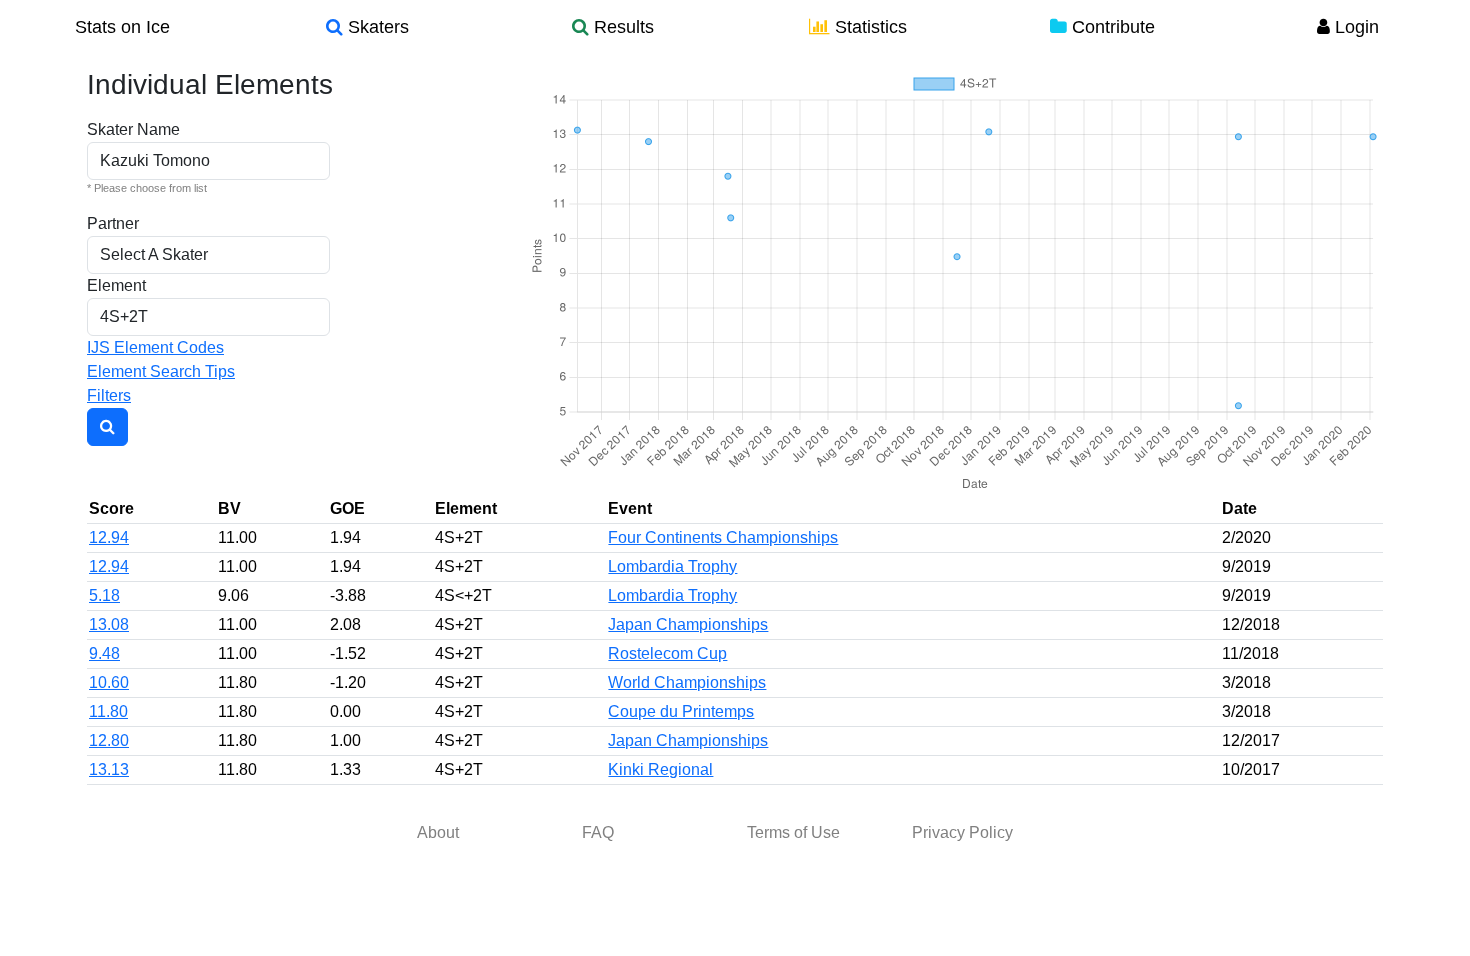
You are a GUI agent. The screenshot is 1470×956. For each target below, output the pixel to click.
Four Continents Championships (723, 537)
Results (621, 27)
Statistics (868, 27)
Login (1354, 27)
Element (116, 285)
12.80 (109, 740)
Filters (109, 395)
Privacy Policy (962, 832)
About (438, 832)
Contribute (1111, 27)
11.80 (108, 711)
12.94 (109, 537)
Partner (113, 223)
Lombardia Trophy (672, 566)
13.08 (109, 624)
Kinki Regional (660, 769)
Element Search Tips (161, 371)
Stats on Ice (122, 27)
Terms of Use (793, 832)
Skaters (376, 27)
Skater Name (133, 129)
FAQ (598, 832)
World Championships (687, 682)
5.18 (104, 595)
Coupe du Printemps (681, 711)
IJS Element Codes (155, 347)
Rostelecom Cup (667, 653)
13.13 (109, 769)
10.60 (109, 682)
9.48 (104, 653)
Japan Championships (688, 624)
